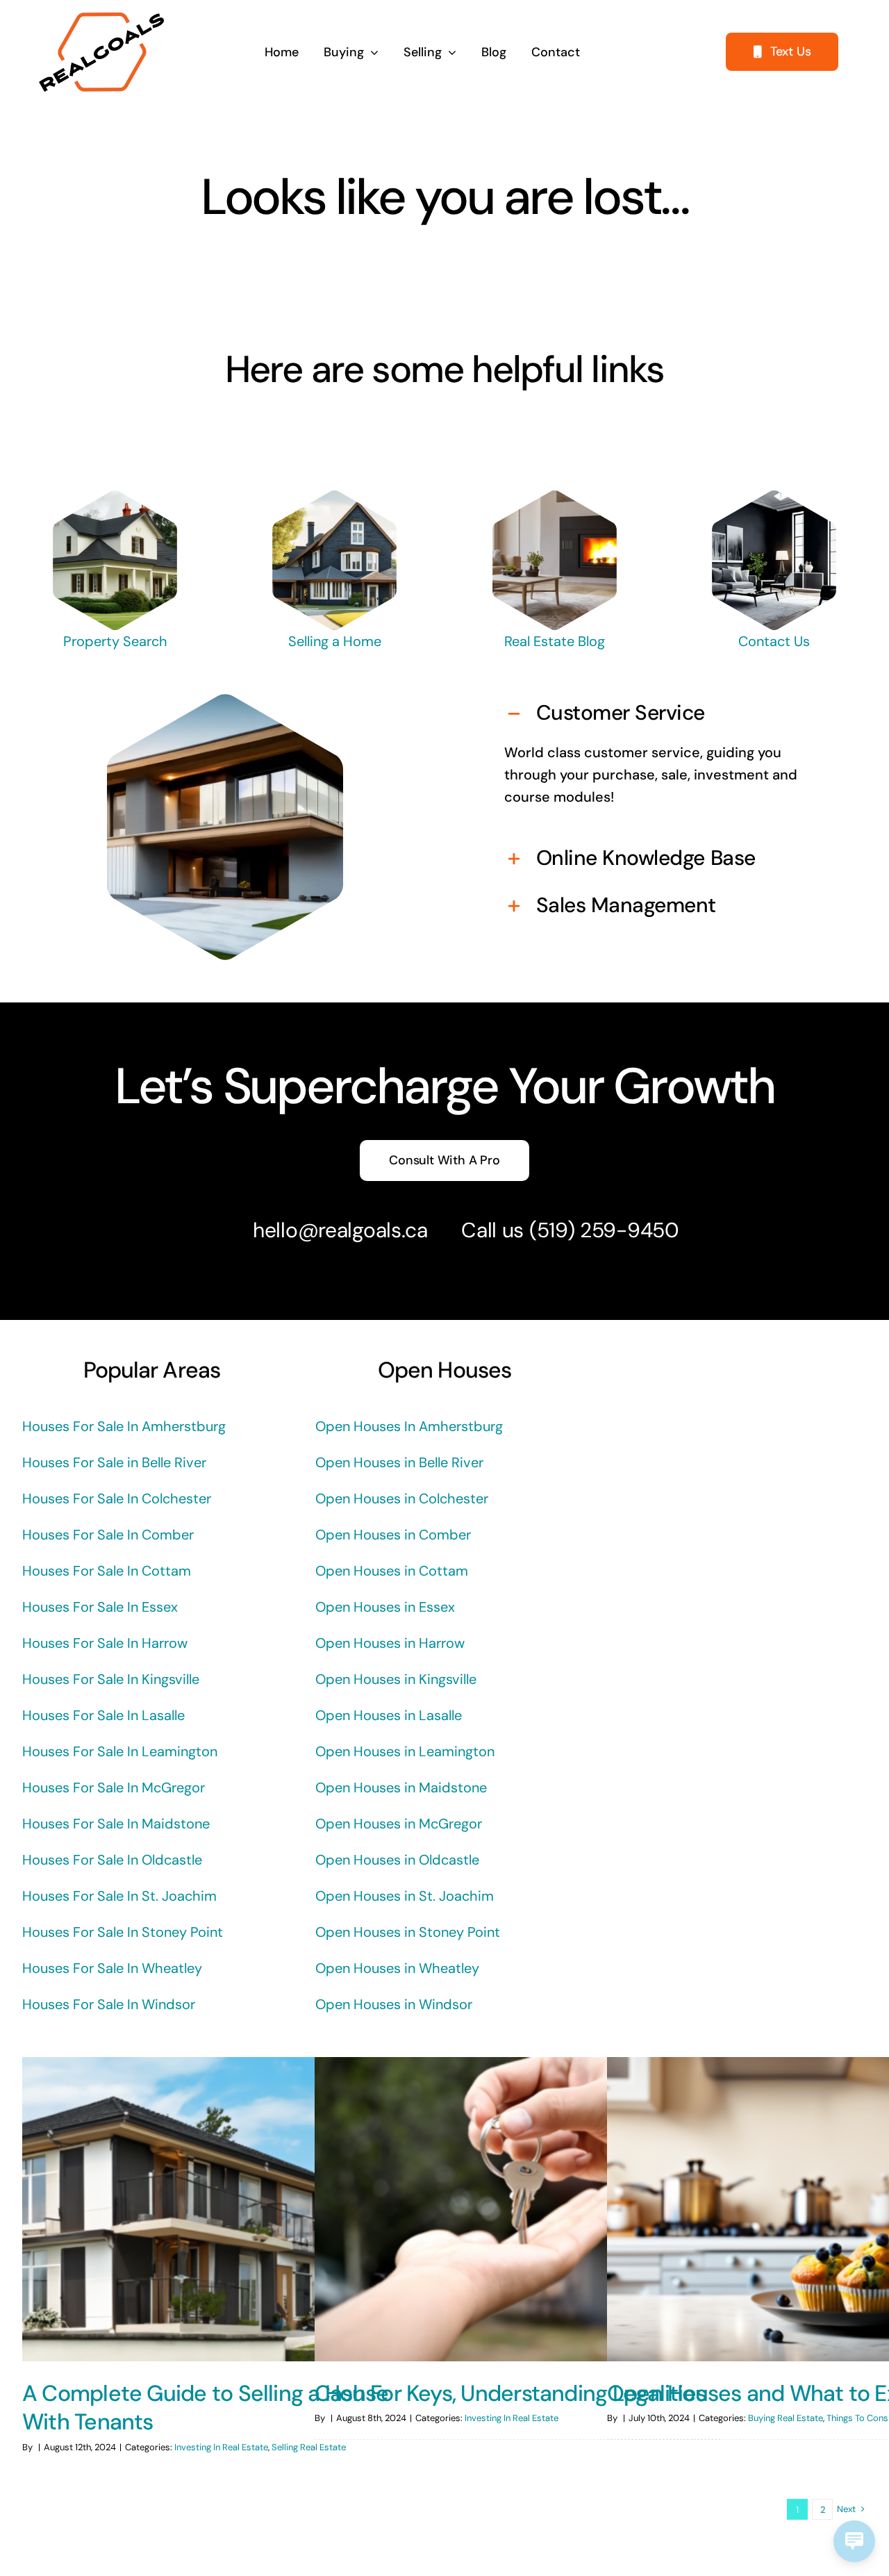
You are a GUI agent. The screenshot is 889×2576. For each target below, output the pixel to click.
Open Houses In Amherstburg (409, 1426)
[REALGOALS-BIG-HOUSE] (115, 497)
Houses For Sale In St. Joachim (119, 1896)
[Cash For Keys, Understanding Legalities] (517, 2209)
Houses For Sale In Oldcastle (112, 1860)
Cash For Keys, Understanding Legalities (510, 2393)
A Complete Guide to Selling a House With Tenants (205, 2408)
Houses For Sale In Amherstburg (124, 1426)
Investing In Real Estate (221, 2447)
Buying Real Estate (786, 2418)
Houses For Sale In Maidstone (116, 1824)
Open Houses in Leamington (405, 1751)
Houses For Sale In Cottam (107, 1571)
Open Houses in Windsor (394, 2004)
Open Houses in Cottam (392, 1571)
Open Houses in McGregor (399, 1824)
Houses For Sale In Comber (108, 1535)
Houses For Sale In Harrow (105, 1643)
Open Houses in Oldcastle (397, 1860)
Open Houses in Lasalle (389, 1715)
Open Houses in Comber (393, 1535)
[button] (664, 714)
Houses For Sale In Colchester (117, 1498)
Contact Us (774, 641)
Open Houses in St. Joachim (405, 1896)
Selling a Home (335, 641)
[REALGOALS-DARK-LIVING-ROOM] (774, 497)
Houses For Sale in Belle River (114, 1462)
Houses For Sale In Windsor (109, 2004)
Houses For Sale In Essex (100, 1607)
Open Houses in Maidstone (401, 1787)
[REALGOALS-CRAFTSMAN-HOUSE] (335, 497)
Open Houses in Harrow (390, 1643)
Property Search (115, 641)
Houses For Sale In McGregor (114, 1787)
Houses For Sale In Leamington (120, 1751)
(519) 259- (578, 1230)
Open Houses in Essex (385, 1607)
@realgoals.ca (363, 1230)
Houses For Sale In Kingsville (111, 1679)
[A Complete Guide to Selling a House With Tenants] (225, 2209)
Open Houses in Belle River (399, 1462)
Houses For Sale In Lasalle (103, 1715)
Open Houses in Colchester (402, 1498)
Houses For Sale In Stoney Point (123, 1932)
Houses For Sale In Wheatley (112, 1968)
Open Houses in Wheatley (397, 1968)
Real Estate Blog (555, 641)
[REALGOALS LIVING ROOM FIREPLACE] (554, 497)
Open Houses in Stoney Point (408, 1932)
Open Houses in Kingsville (396, 1679)
